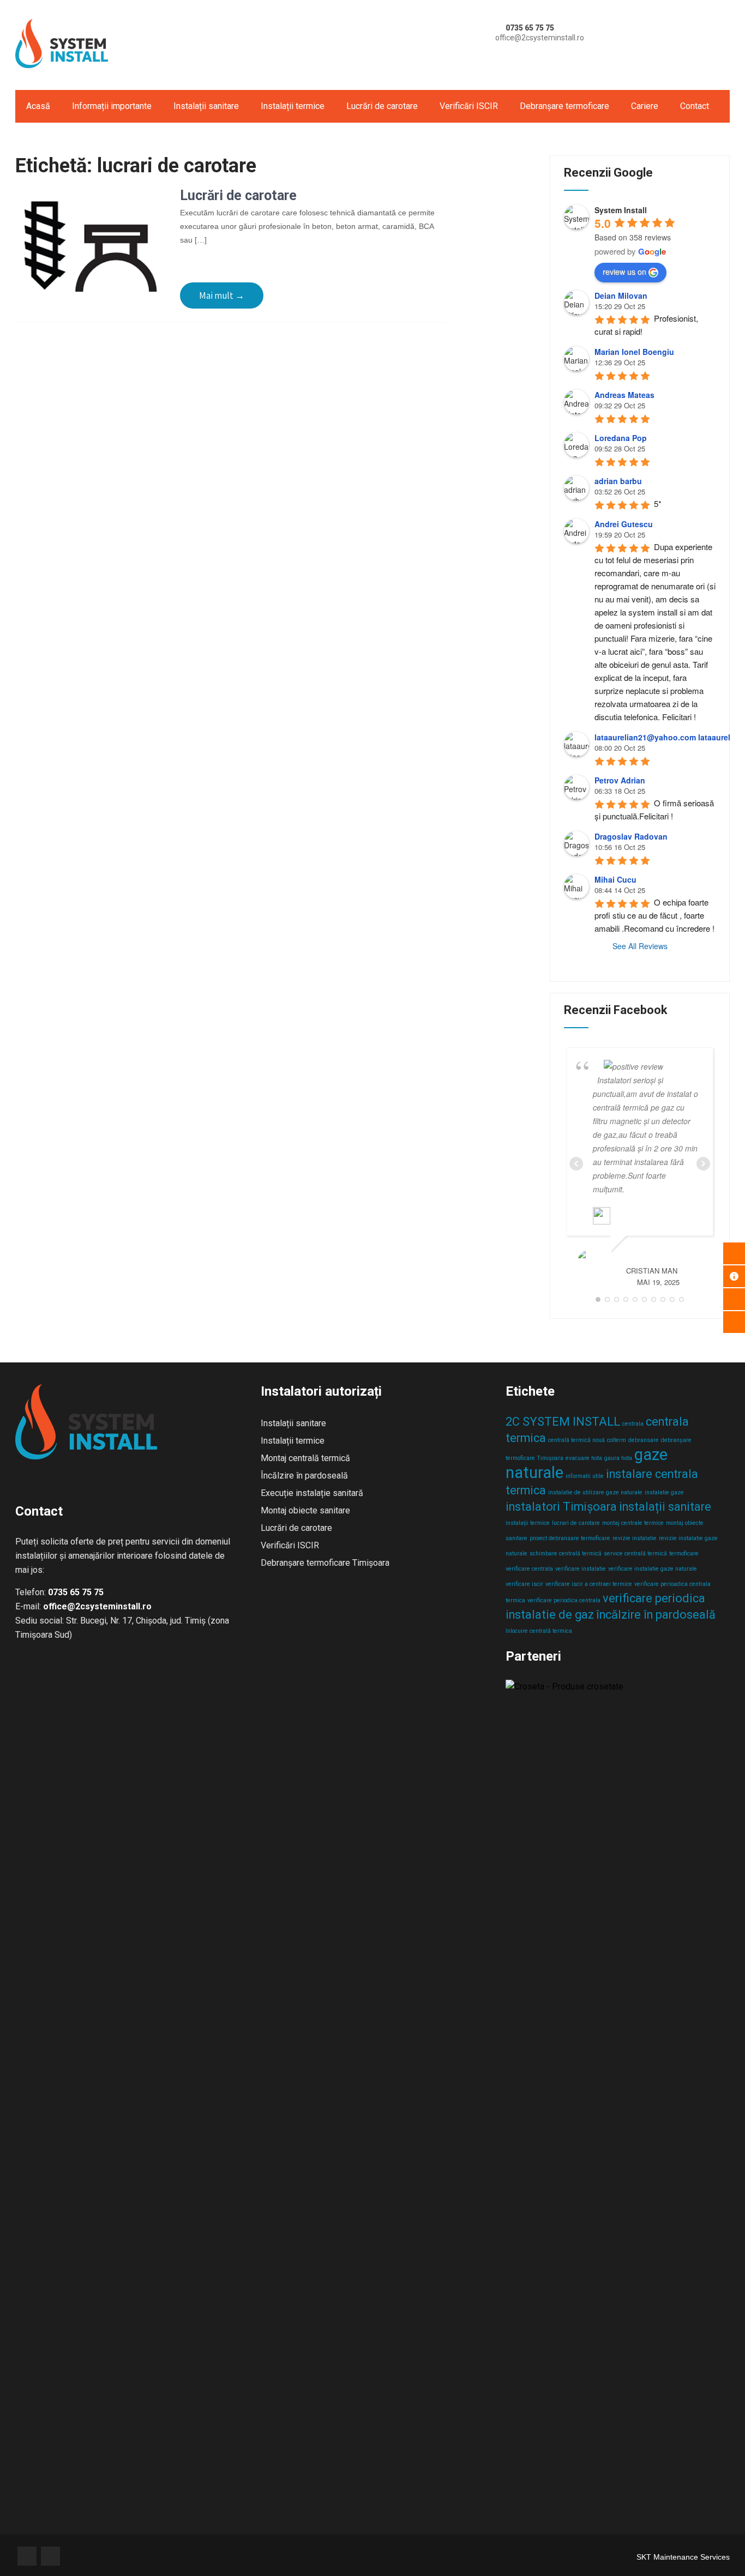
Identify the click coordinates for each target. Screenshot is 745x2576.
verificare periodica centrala (564, 1600)
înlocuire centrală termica (539, 1631)
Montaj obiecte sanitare (305, 1510)
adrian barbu (618, 481)
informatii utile (585, 1476)
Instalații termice (293, 106)
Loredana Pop (621, 438)
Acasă (38, 106)
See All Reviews (640, 946)
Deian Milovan (621, 295)
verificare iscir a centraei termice (589, 1584)
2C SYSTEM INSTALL (563, 1422)
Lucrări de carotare (382, 106)
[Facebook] (27, 2556)
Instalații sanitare (206, 106)
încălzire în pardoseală (656, 1615)
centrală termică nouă (576, 1440)
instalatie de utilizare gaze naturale (595, 1492)
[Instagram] (50, 2556)
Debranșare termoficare (564, 106)
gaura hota (618, 1458)
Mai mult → (222, 295)
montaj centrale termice (633, 1523)
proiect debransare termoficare (570, 1538)
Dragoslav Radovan (631, 836)
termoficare (684, 1554)
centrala (633, 1424)
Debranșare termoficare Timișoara (325, 1563)
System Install (621, 210)
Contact (695, 106)
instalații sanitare (665, 1507)
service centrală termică (635, 1554)
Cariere (645, 106)
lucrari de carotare (576, 1523)
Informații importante (112, 106)
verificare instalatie (581, 1569)
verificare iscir (524, 1584)
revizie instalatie (635, 1538)
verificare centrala (529, 1569)
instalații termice (528, 1523)
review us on (624, 272)
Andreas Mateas (624, 395)
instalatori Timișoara (561, 1507)
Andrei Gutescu (624, 524)
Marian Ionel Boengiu (634, 352)
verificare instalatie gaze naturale (653, 1569)
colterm (617, 1440)
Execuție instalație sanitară (312, 1493)
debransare (644, 1440)
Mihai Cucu (615, 879)
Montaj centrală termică (305, 1458)
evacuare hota (584, 1458)
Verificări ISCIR (469, 106)
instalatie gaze (664, 1492)
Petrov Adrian (620, 780)
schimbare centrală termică (566, 1554)
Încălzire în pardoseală (304, 1476)
